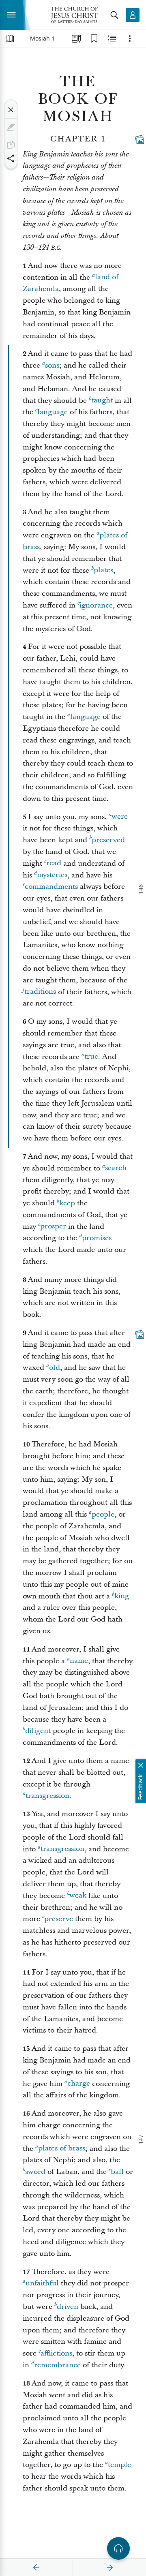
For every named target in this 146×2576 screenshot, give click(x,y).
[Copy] (11, 145)
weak (78, 1896)
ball (117, 2172)
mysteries (52, 875)
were (120, 817)
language (53, 412)
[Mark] (11, 127)
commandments (51, 887)
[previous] (36, 2567)
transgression (47, 1796)
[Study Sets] (76, 39)
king (122, 1596)
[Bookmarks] (94, 39)
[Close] (11, 110)
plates (103, 570)
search (116, 1168)
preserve (59, 1919)
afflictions (56, 2353)
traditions (40, 992)
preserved (108, 840)
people (103, 1514)
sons (52, 365)
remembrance (57, 2365)
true (91, 1057)
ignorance (96, 605)
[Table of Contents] (10, 39)
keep (67, 1203)
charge (79, 2084)
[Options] (130, 39)
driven (68, 2307)
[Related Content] (112, 39)
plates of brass (62, 2149)
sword (35, 2172)
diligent (38, 1731)
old (55, 1368)
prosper (53, 1227)
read (54, 863)
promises (97, 1238)
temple (119, 2465)
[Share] (11, 158)
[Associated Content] (140, 139)
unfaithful (42, 2283)
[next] (109, 2567)
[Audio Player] (118, 2548)
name (79, 1661)
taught (102, 401)
